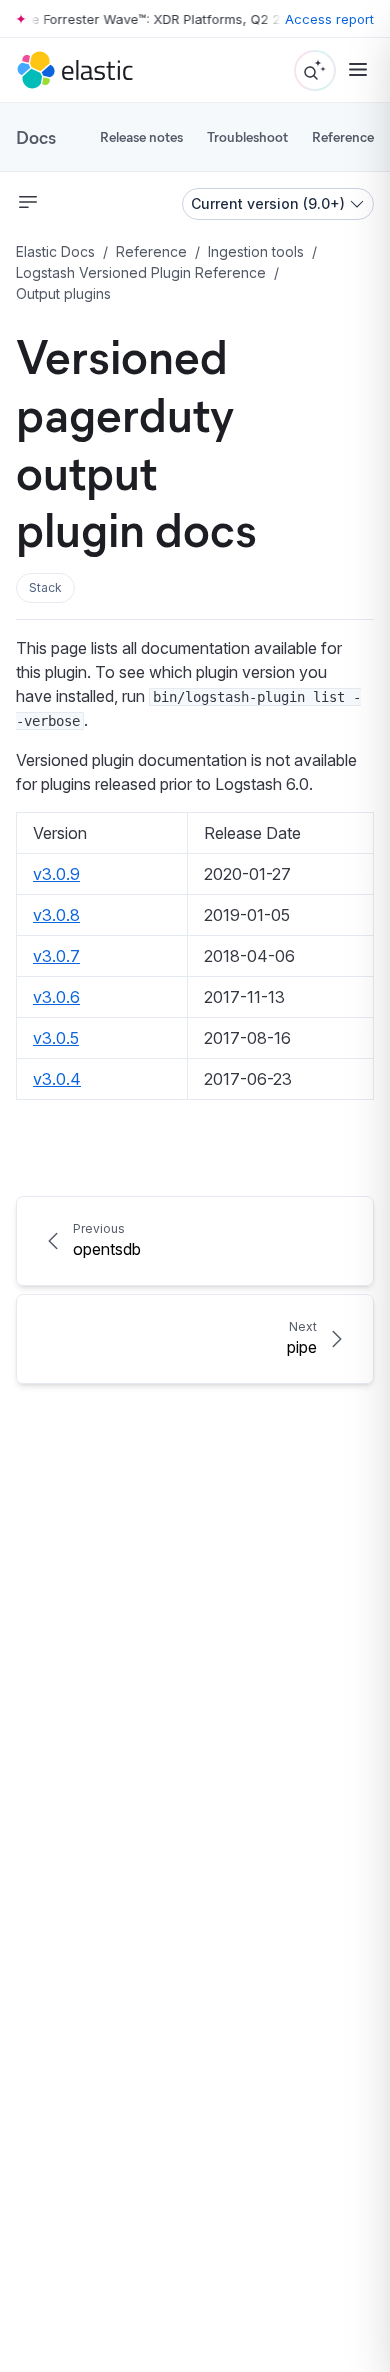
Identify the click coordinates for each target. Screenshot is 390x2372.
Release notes (141, 136)
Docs (36, 137)
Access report (329, 19)
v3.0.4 (57, 1079)
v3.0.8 (56, 915)
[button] (45, 588)
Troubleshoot (247, 136)
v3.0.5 (56, 1038)
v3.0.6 (56, 997)
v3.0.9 (56, 874)
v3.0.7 (56, 956)
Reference (343, 136)
